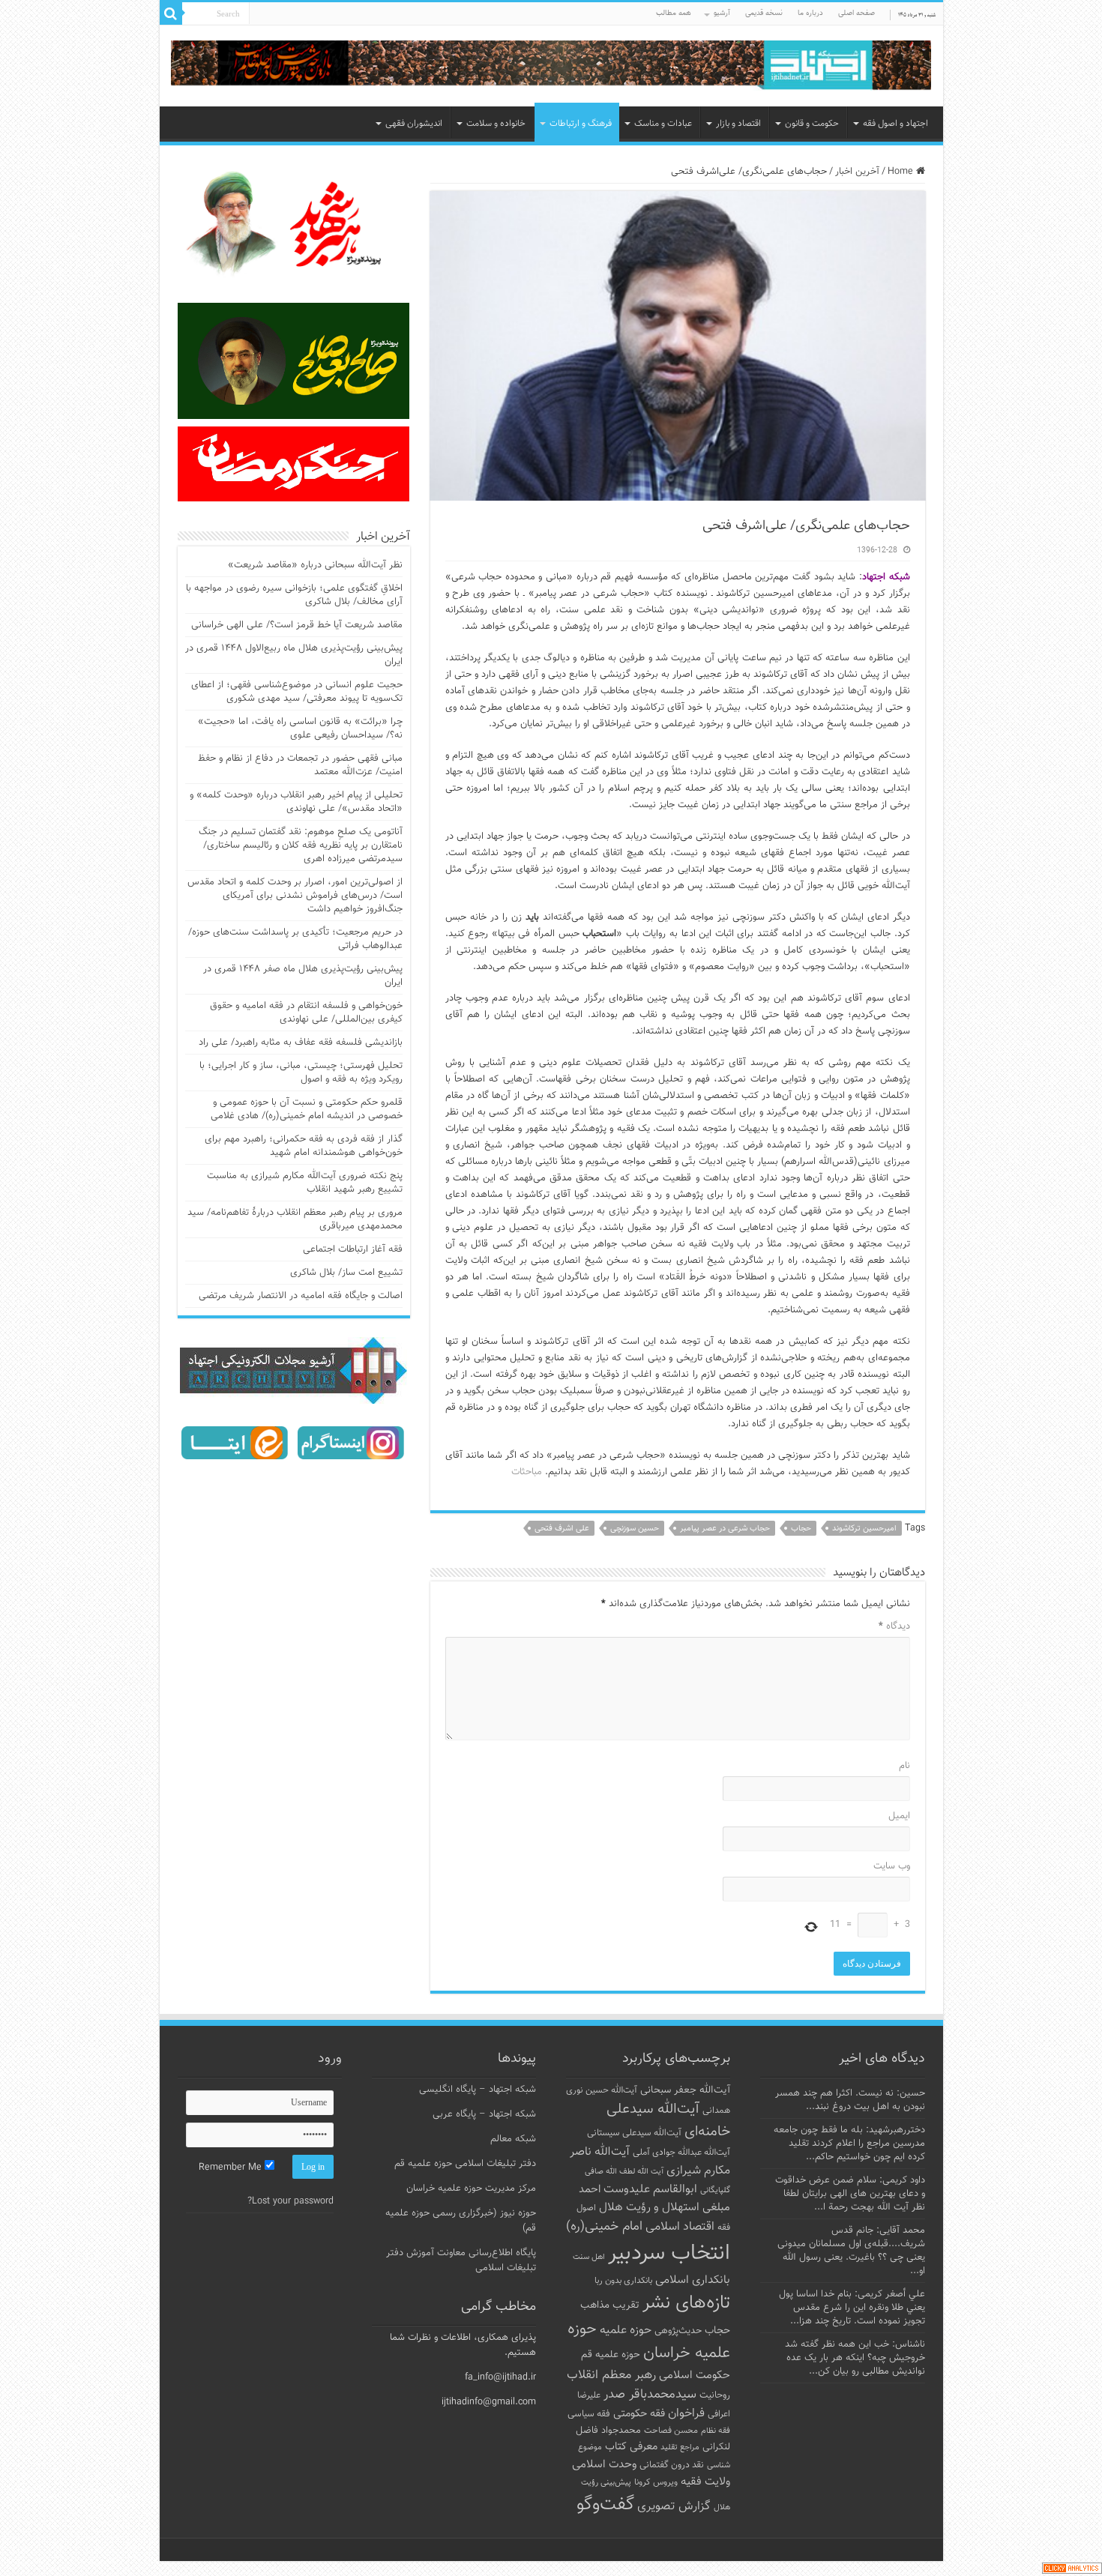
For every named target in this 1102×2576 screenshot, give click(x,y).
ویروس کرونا (656, 2482)
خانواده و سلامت (496, 124)
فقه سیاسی (589, 2414)
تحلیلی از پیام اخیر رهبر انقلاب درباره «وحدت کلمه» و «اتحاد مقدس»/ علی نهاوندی (296, 802)
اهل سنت (589, 2257)
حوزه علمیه (626, 2330)
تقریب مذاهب (610, 2305)
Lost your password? (290, 2201)
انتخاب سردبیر (669, 2254)
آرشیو (722, 13)
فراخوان (686, 2414)
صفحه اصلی (856, 13)
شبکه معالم (513, 2139)
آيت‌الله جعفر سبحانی (685, 2090)
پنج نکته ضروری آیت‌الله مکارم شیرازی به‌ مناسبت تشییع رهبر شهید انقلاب (305, 1183)
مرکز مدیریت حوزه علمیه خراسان (471, 2189)
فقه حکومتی (639, 2414)
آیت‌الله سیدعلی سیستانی (634, 2133)
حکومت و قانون (812, 124)
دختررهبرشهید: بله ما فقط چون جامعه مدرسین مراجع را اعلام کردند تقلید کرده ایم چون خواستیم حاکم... (849, 2144)
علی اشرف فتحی (562, 1529)
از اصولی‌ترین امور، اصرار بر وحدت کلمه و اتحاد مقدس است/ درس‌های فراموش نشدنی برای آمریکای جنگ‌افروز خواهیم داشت (295, 896)
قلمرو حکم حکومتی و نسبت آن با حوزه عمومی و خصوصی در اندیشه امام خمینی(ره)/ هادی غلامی (307, 1109)
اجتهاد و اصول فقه (895, 124)
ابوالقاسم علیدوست (650, 2189)
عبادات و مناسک (663, 124)
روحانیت (715, 2395)
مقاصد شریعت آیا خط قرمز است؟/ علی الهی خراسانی (297, 625)
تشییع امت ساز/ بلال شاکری (346, 1273)
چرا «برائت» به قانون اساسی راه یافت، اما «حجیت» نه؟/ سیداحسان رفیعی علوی (300, 729)
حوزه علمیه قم (611, 2355)
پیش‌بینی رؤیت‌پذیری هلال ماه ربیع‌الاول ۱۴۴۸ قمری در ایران (294, 655)
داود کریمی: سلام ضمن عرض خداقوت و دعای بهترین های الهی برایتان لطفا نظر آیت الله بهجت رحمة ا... (850, 2194)
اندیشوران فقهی (414, 124)
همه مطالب (674, 13)
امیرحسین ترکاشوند (864, 1529)
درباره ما (810, 13)
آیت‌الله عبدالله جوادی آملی (681, 2153)
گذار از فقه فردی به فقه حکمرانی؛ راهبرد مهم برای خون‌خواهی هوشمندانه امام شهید (304, 1146)
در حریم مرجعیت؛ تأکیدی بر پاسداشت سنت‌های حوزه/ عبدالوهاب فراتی (295, 939)
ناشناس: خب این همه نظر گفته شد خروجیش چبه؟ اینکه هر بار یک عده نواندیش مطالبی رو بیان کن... (855, 2358)
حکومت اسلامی (695, 2376)
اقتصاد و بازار (738, 124)
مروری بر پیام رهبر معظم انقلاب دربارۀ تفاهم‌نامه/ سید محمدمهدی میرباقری (295, 1219)
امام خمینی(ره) (604, 2226)
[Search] (171, 13)
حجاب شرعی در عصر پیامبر (725, 1529)
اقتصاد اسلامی (680, 2227)
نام (904, 1766)
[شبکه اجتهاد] (551, 66)
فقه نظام (716, 2431)
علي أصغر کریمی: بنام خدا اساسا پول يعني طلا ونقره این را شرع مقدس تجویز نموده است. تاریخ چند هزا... (852, 2308)
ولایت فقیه (705, 2482)
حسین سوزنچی (635, 1529)
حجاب (801, 1529)
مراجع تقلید (680, 2447)
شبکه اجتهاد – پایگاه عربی (484, 2114)
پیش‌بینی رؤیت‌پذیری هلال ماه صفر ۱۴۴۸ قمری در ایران (303, 976)
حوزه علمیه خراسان (649, 2341)
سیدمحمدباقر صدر (650, 2395)
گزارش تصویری (674, 2506)
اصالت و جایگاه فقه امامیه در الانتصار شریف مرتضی (301, 1296)
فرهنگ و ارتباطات (581, 124)
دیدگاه (894, 1626)
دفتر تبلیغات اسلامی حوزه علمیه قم (465, 2164)
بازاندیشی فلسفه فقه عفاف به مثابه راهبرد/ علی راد (301, 1043)
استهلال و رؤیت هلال (649, 2207)
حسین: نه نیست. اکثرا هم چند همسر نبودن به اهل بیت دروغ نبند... (850, 2100)
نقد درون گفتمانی (672, 2465)
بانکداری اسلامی (693, 2280)
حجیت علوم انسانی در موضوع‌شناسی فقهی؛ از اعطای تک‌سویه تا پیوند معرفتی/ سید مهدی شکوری (297, 692)
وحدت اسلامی (604, 2464)
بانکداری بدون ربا (623, 2281)
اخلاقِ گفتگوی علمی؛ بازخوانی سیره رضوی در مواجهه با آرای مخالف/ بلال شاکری (294, 595)
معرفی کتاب (631, 2447)
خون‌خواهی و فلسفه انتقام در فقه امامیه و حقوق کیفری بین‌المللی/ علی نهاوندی (306, 1013)
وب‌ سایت (892, 1866)
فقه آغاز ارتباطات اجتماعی (353, 1249)
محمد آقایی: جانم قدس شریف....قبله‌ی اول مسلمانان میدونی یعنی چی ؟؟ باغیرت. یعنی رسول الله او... (851, 2251)
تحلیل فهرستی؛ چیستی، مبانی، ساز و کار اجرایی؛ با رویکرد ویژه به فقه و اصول (301, 1073)
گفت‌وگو (605, 2505)
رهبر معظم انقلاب (611, 2375)
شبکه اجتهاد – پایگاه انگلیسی (478, 2090)
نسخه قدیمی (764, 13)
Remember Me (232, 2168)
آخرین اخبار (857, 172)
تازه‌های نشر (686, 2303)
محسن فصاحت (671, 2431)
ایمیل (899, 1816)
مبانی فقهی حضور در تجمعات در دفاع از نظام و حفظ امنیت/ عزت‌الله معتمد (300, 765)
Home (902, 172)
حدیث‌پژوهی (678, 2331)
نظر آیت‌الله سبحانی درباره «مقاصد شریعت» (315, 565)
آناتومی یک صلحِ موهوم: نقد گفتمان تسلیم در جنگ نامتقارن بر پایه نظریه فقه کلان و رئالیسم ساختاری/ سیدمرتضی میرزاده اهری (301, 845)
